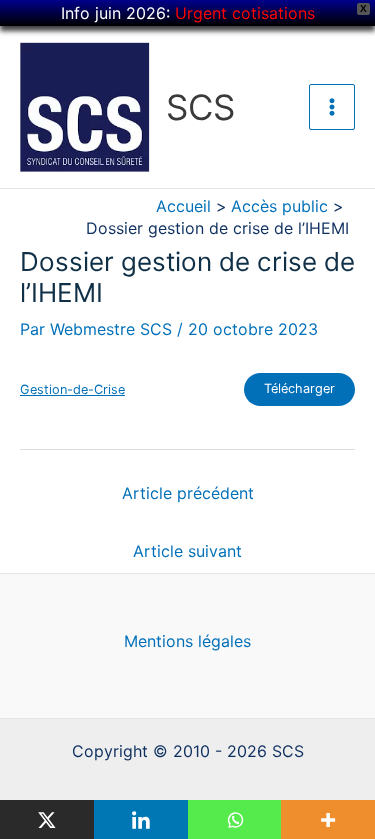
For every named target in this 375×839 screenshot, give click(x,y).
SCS (200, 107)
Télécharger (299, 388)
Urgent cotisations (245, 13)
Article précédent (188, 493)
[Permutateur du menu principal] (332, 107)
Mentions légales (187, 641)
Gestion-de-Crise (72, 389)
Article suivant (187, 551)
